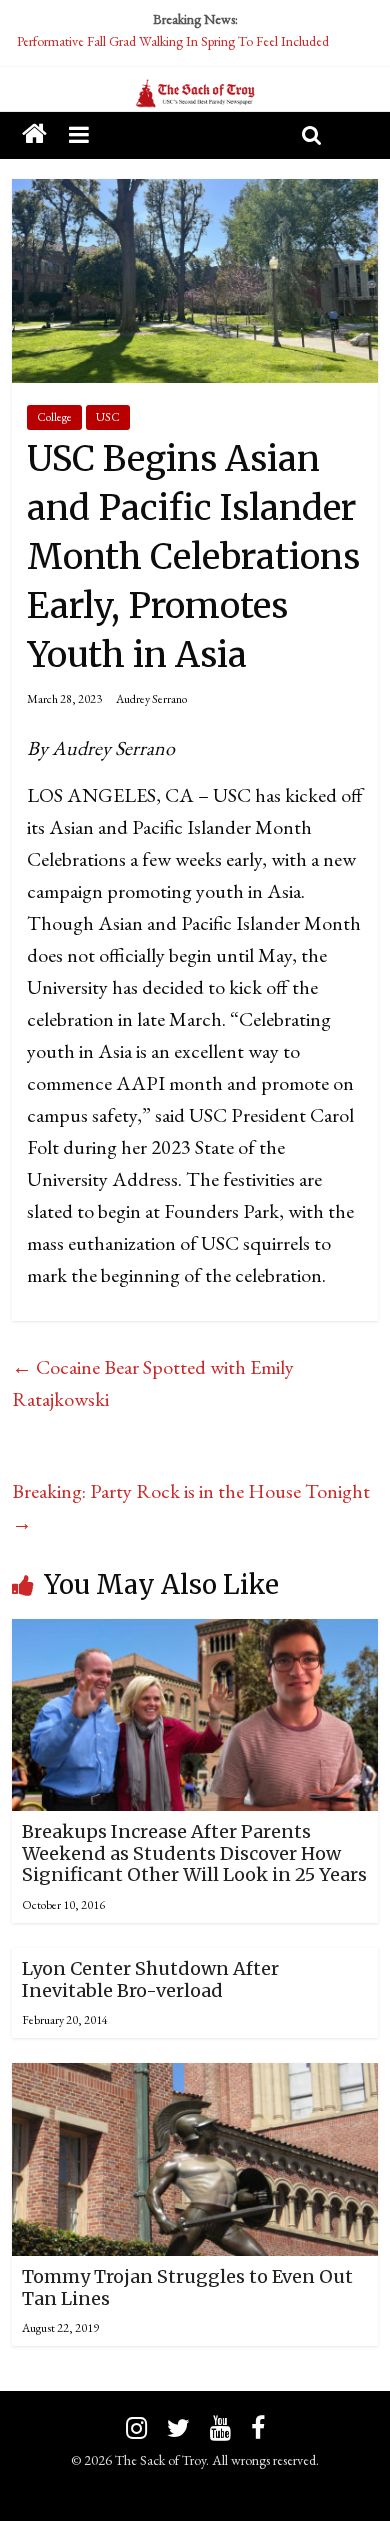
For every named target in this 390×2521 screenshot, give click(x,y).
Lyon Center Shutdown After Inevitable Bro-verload (150, 1979)
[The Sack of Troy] (195, 94)
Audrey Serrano (151, 699)
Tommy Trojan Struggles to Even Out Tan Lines (187, 2287)
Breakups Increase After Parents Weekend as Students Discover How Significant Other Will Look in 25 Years (194, 1853)
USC (108, 417)
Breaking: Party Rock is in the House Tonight (191, 1507)
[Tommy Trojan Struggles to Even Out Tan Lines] (195, 2079)
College (54, 417)
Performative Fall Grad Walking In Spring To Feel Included (173, 41)
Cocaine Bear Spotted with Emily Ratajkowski (153, 1383)
